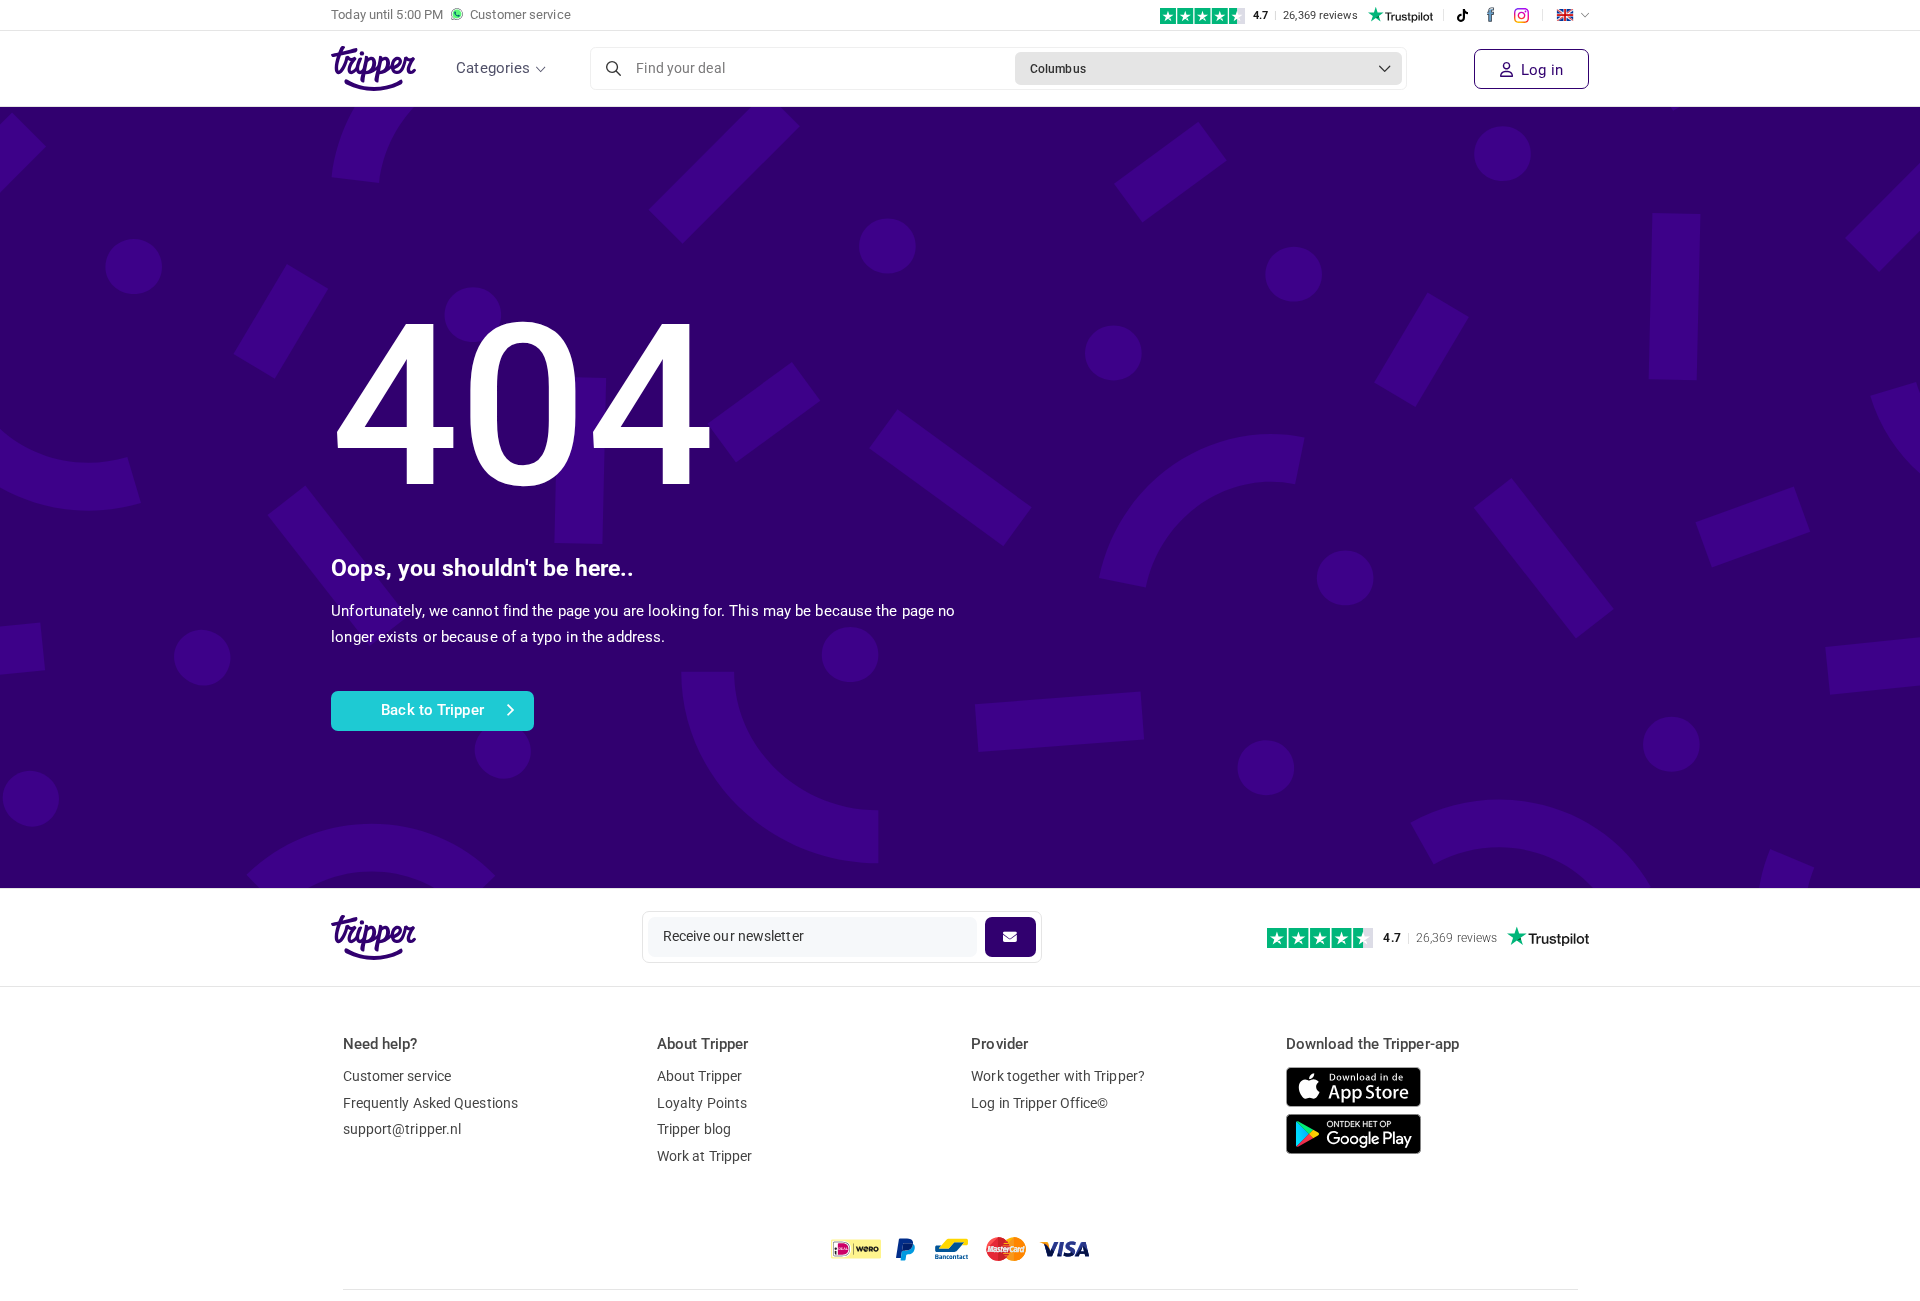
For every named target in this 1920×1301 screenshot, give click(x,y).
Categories (493, 68)
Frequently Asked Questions (431, 1103)
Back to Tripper (432, 710)
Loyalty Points (702, 1103)
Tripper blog (694, 1129)
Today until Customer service (451, 14)
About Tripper (699, 1076)
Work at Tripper (705, 1156)
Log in (1540, 70)
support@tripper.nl (402, 1129)
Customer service (397, 1076)
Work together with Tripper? (1058, 1076)
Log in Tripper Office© (1039, 1103)
